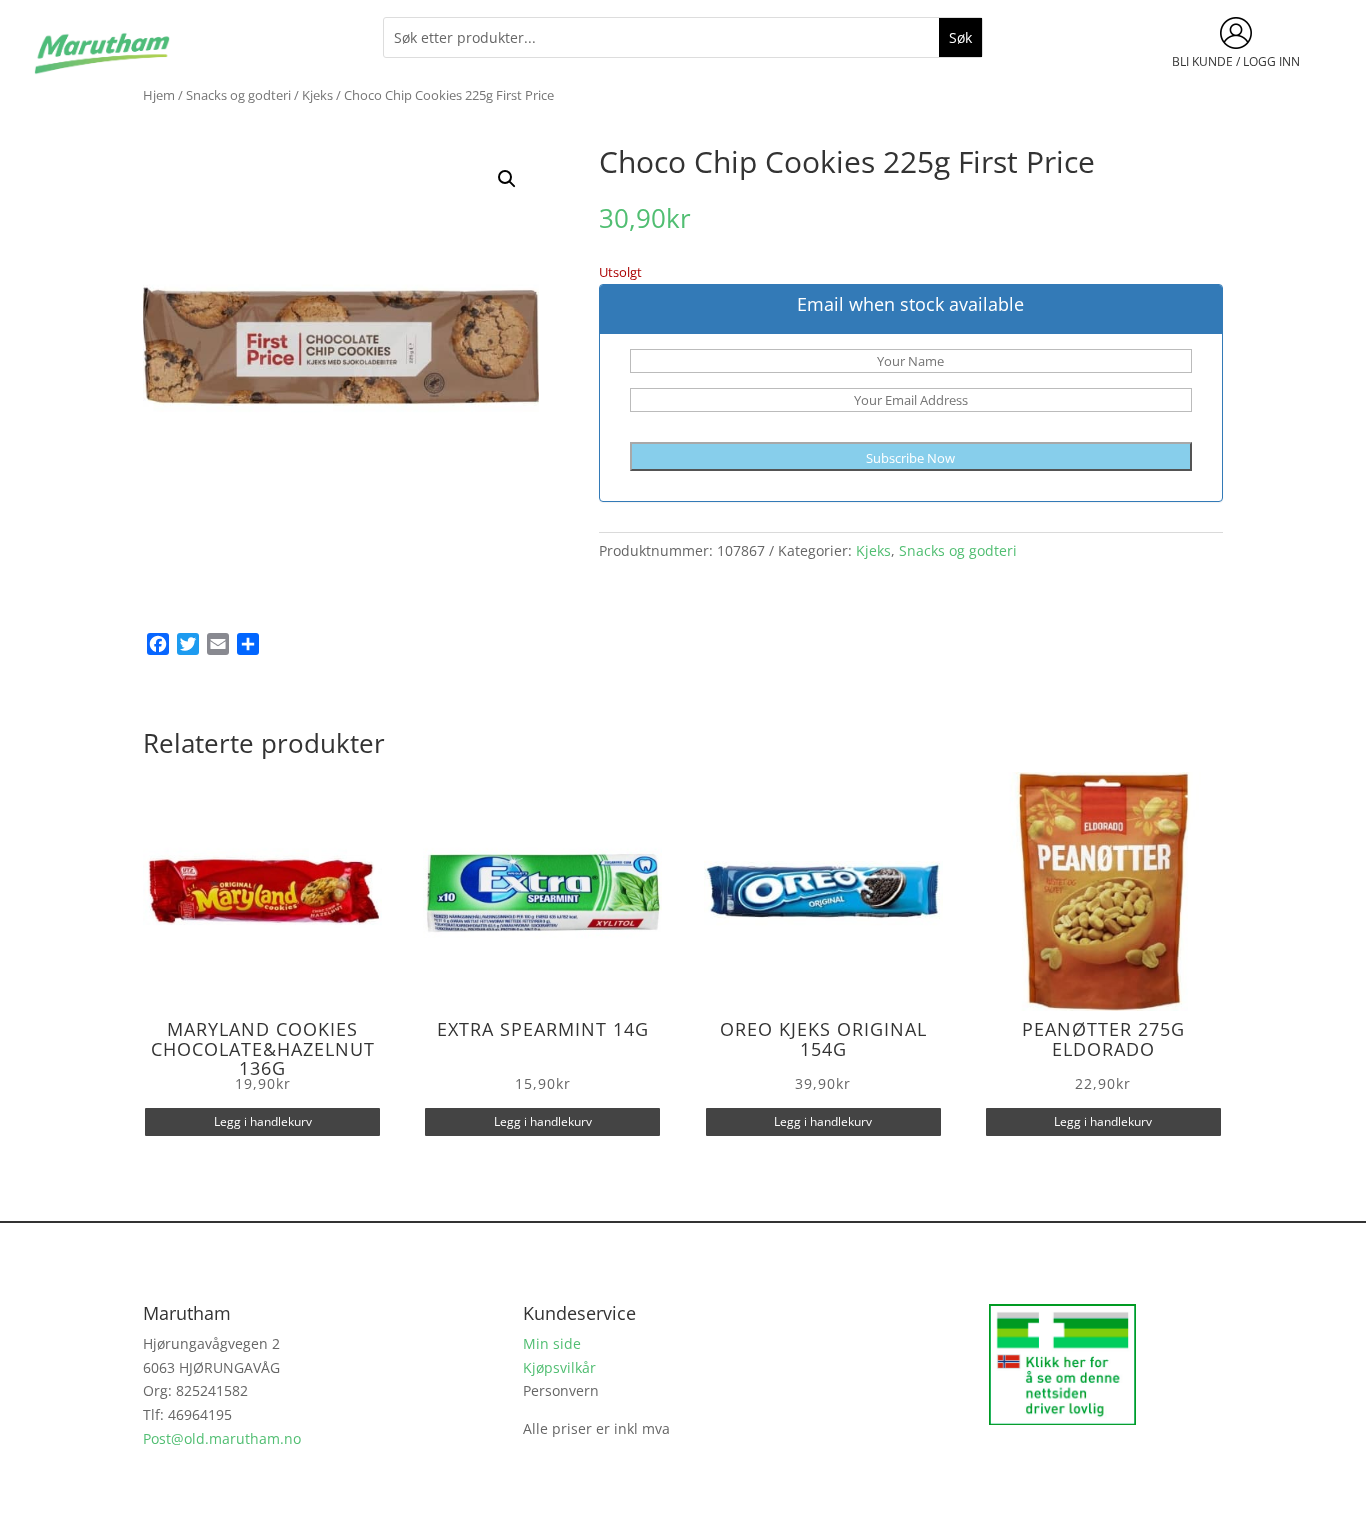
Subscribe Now (910, 458)
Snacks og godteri (238, 95)
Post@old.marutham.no (222, 1438)
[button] (507, 179)
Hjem (159, 95)
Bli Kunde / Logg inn (1236, 61)
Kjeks (317, 95)
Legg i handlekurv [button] (263, 1121)
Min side (552, 1343)
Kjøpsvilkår (559, 1367)
